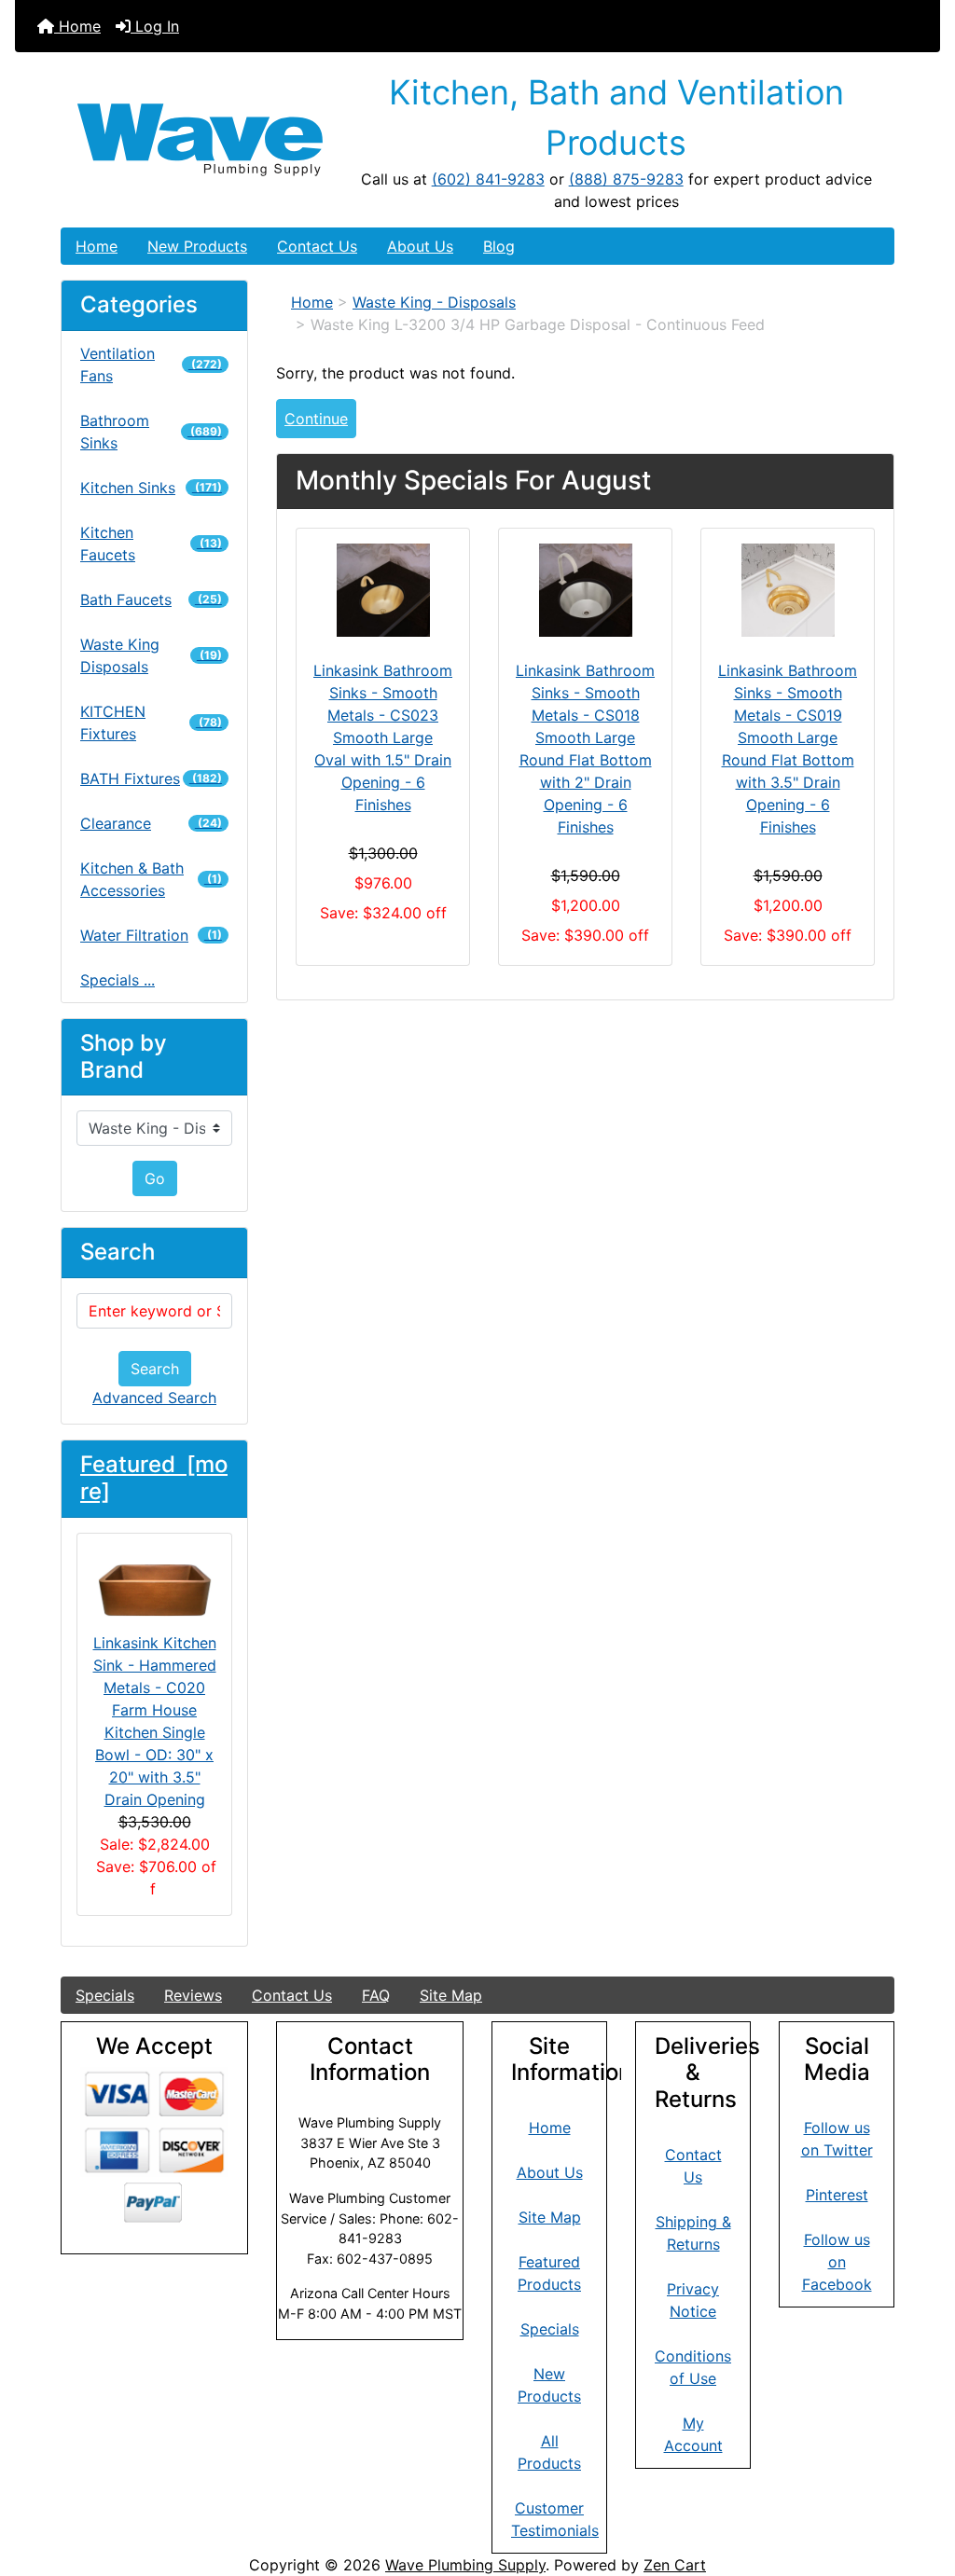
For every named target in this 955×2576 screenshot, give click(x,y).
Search (155, 1369)
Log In (155, 26)
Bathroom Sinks (151, 432)
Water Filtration (151, 935)
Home (77, 26)
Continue (316, 419)
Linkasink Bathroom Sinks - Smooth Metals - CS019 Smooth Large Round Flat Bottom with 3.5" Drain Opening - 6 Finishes (788, 749)
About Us (420, 246)
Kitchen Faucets (151, 544)
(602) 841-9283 (488, 179)
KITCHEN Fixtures (151, 723)
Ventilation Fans (151, 365)
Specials (105, 1995)
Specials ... (118, 980)
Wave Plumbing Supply (465, 2565)
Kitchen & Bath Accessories (151, 879)
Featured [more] (154, 1478)
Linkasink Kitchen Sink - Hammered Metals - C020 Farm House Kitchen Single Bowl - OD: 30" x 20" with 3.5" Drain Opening (155, 1721)
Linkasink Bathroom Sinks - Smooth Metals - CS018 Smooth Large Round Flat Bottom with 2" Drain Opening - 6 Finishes (585, 749)
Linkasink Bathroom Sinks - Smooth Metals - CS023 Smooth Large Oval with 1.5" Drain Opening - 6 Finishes (383, 737)
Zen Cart (675, 2565)
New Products (197, 246)
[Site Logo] (200, 140)
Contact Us (317, 246)
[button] (920, 2484)
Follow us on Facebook (837, 2262)
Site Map (451, 1995)
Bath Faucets (151, 599)
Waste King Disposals (151, 655)
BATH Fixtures (151, 778)
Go (155, 1178)
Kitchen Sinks (151, 488)
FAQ (376, 1995)
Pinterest (837, 2195)
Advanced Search (154, 1398)
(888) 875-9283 (626, 179)
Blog (499, 246)
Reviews (193, 1995)
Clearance (151, 823)
